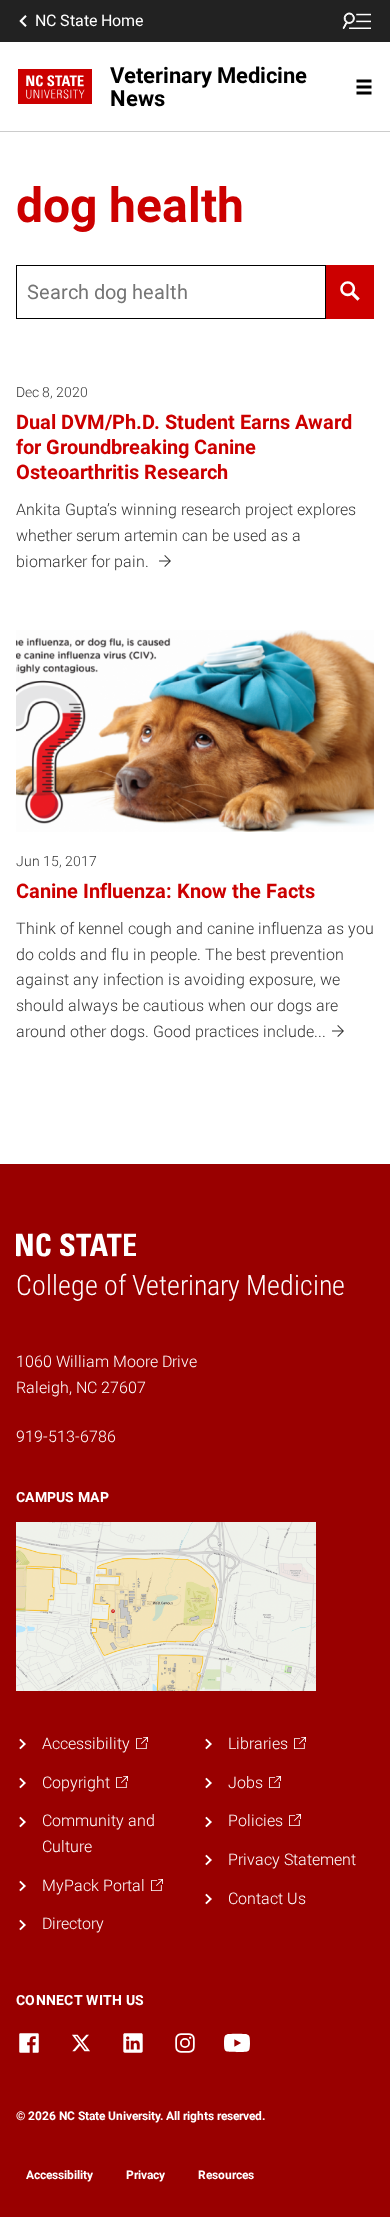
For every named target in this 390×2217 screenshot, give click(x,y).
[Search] (350, 292)
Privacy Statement (292, 1859)
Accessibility (59, 2175)
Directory (73, 1923)
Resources (226, 2175)
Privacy (145, 2175)
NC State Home (89, 20)
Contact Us (267, 1898)
